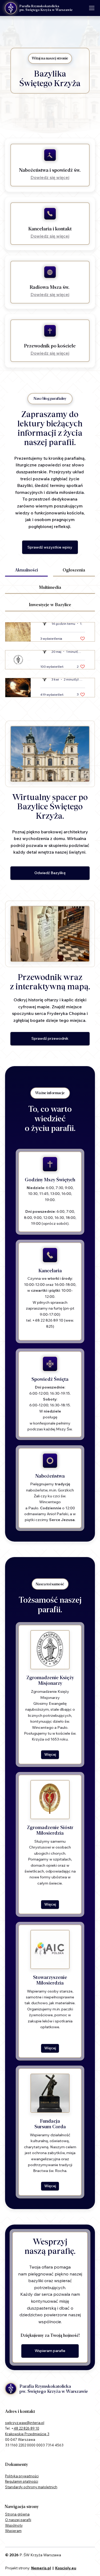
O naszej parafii (18, 2520)
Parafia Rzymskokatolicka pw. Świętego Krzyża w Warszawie (46, 8)
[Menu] (92, 8)
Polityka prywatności (22, 2476)
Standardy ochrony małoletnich (31, 2487)
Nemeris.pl (41, 2568)
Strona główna (17, 2514)
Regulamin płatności (22, 2481)
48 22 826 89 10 (26, 2428)
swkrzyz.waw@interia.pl (25, 2423)
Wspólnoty (14, 2525)
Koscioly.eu (66, 2568)
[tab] (26, 571)
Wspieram (13, 2531)
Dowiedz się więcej (50, 177)
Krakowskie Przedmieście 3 (27, 2434)
